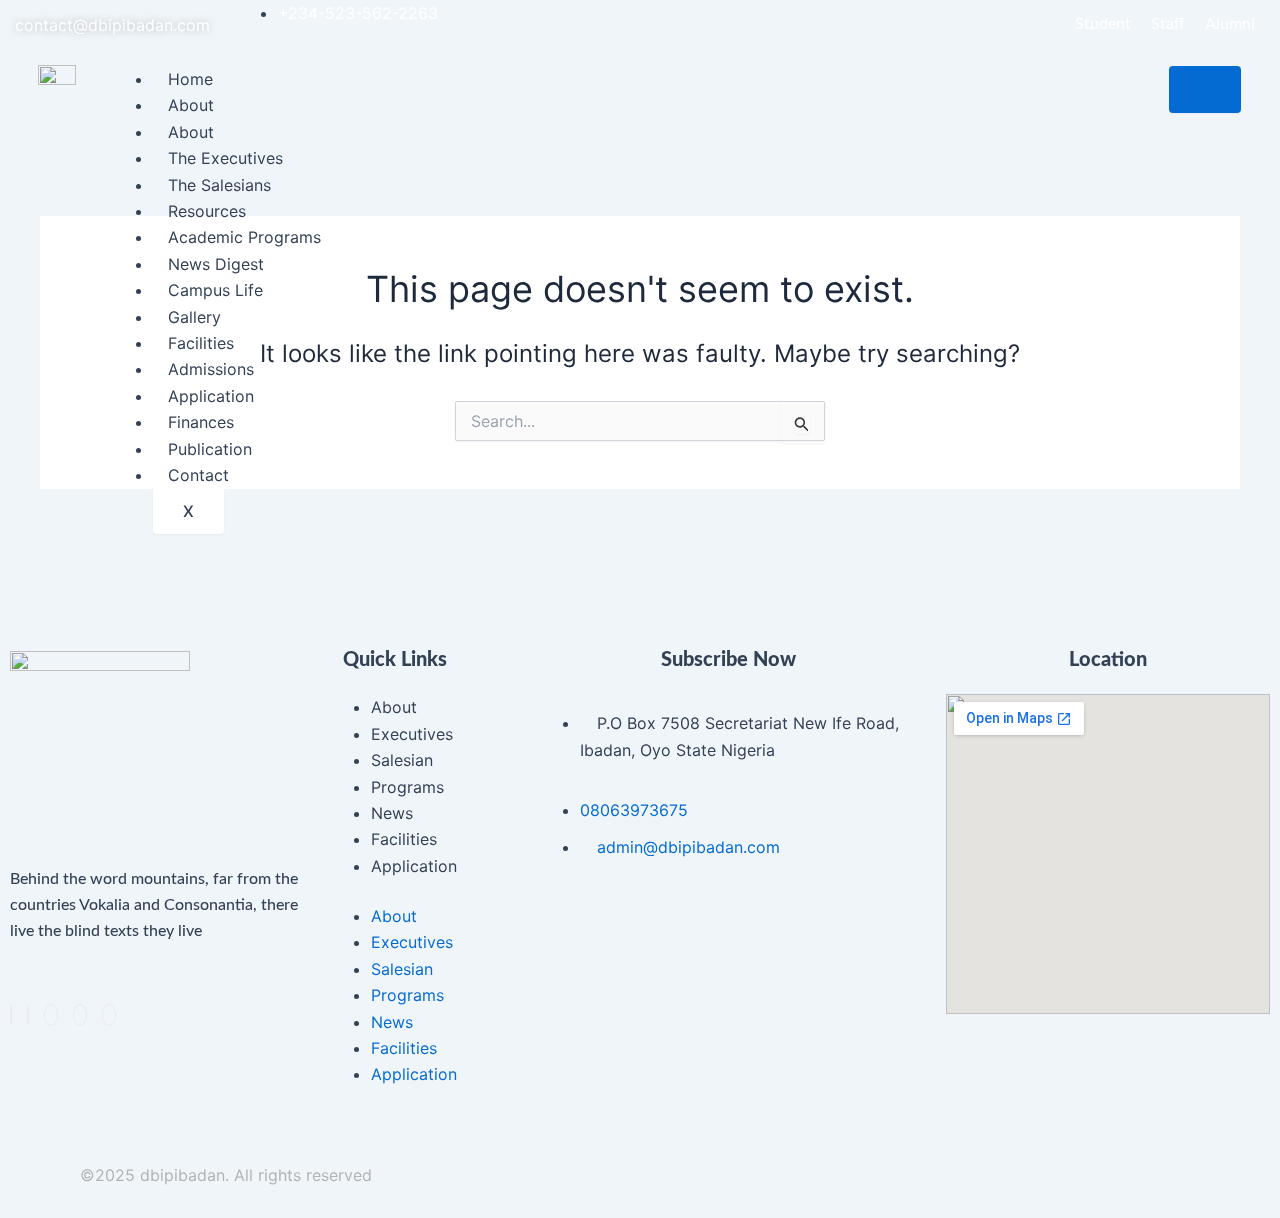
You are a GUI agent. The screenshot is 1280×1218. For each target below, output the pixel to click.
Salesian (402, 760)
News (392, 813)
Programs (407, 787)
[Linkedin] (51, 1015)
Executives (412, 734)
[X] (28, 1015)
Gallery (194, 317)
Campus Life (215, 290)
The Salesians (219, 185)
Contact (198, 475)
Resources (207, 211)
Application (211, 396)
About (191, 105)
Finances (201, 422)
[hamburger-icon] (1205, 89)
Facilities (201, 343)
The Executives (225, 158)
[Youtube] (109, 1015)
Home (190, 79)
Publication (210, 449)
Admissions (211, 369)
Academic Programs (244, 237)
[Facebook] (11, 1015)
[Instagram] (80, 1015)
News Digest (216, 264)
